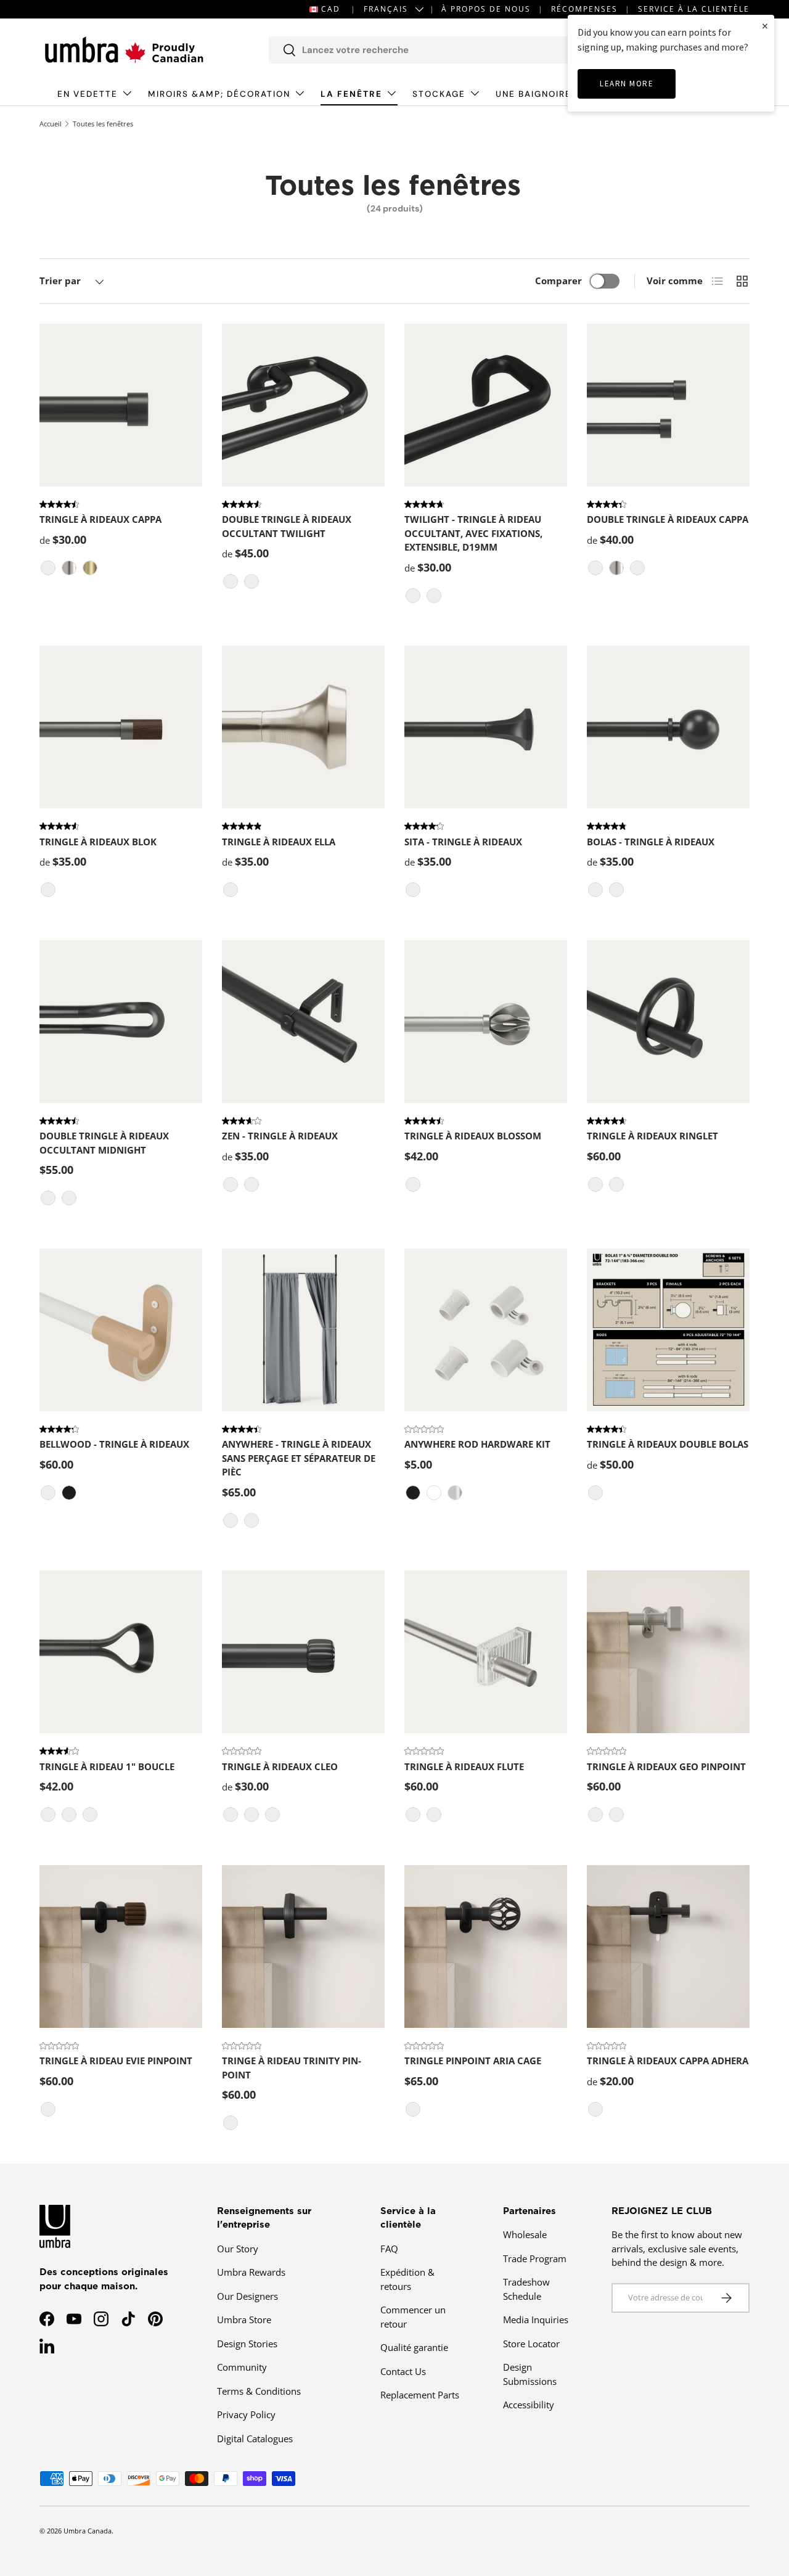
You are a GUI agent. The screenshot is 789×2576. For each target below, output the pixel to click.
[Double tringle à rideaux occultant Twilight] (303, 405)
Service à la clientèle (694, 9)
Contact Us (403, 2371)
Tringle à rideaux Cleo (280, 1766)
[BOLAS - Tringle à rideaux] (668, 727)
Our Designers (247, 2296)
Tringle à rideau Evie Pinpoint (116, 2061)
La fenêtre (351, 94)
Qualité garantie (414, 2347)
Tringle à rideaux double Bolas (668, 1444)
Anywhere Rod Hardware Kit (477, 1444)
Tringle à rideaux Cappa (100, 519)
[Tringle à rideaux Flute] (486, 1652)
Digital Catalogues (255, 2439)
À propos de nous (486, 9)
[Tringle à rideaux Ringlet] (668, 1022)
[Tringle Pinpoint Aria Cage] (486, 1946)
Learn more (627, 84)
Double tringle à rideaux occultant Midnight (104, 1143)
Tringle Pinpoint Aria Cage (473, 2061)
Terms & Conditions (259, 2391)
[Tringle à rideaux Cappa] (121, 405)
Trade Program (535, 2258)
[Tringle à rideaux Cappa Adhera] (668, 1946)
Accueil (51, 124)
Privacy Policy (246, 2414)
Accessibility (529, 2405)
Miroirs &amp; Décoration (219, 94)
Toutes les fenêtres (103, 124)
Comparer (558, 281)
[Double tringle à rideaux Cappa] (668, 405)
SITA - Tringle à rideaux (463, 842)
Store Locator (531, 2344)
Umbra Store (244, 2320)
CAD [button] (331, 9)
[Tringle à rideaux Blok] (121, 727)
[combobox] (438, 50)
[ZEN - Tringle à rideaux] (303, 1022)
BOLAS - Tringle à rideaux (651, 842)
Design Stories (247, 2344)
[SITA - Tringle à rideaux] (486, 727)
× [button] (765, 26)
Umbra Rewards (251, 2272)
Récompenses (584, 9)
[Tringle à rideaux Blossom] (486, 1022)
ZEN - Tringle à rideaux (280, 1136)
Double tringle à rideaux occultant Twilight (287, 526)
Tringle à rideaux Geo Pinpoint (666, 1766)
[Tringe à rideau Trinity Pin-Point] (303, 1946)
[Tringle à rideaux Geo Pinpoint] (668, 1652)
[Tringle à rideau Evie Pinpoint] (121, 1946)
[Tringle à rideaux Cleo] (303, 1652)
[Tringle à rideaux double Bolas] (668, 1330)
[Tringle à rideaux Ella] (303, 727)
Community (242, 2367)
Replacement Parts (420, 2395)
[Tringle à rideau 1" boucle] (121, 1652)
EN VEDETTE (88, 94)
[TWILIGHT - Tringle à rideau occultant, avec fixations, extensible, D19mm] (486, 405)
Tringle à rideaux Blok (98, 842)
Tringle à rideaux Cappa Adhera (668, 2061)
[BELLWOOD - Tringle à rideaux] (121, 1330)
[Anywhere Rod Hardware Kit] (486, 1330)
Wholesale (525, 2234)
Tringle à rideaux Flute (464, 1766)
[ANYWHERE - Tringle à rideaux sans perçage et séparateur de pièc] (303, 1330)
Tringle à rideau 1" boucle (107, 1766)
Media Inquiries (536, 2320)
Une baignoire (533, 94)
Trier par (60, 281)
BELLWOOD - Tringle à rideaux (114, 1444)
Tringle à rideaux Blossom (473, 1136)
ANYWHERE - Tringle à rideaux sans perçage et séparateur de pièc (299, 1458)
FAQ (389, 2249)
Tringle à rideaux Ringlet (652, 1136)
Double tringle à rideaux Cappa (668, 519)
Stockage (439, 94)
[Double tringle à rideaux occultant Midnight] (121, 1022)
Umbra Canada (88, 2531)
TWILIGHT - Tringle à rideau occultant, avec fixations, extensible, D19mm (473, 533)
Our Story (238, 2249)
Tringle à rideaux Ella (279, 842)
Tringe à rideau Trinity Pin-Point (292, 2068)
